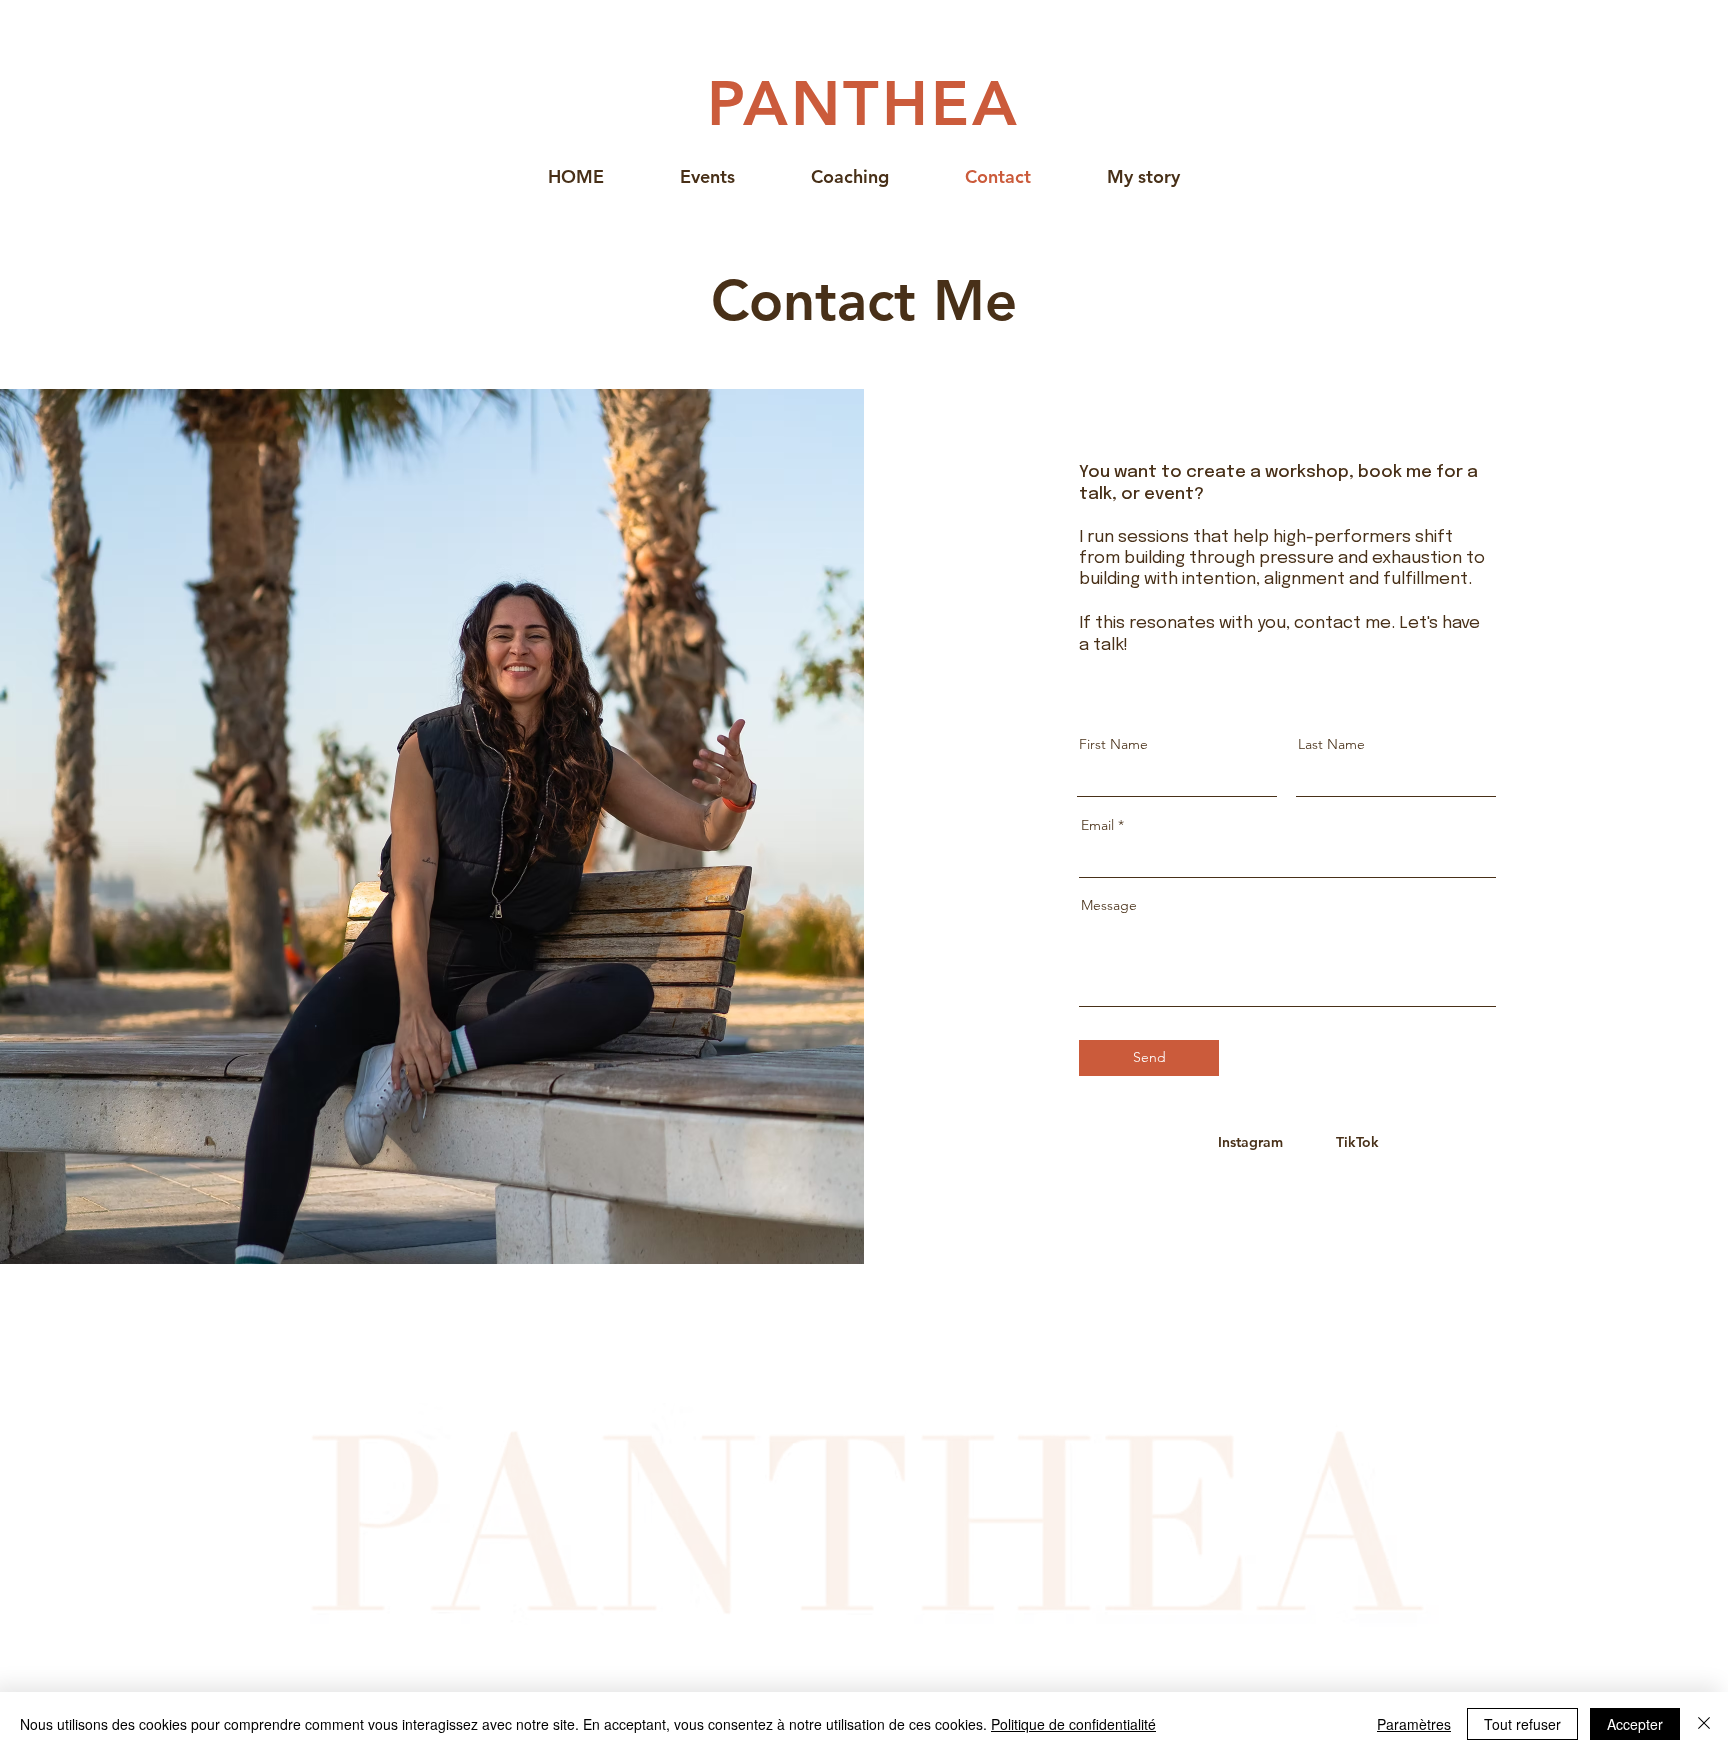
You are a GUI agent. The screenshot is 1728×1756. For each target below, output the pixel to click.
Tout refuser (1522, 1724)
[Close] (1704, 1724)
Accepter (1635, 1724)
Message (1109, 905)
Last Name (1331, 744)
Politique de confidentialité (1073, 1724)
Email (1097, 825)
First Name (1113, 744)
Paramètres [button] (1414, 1724)
